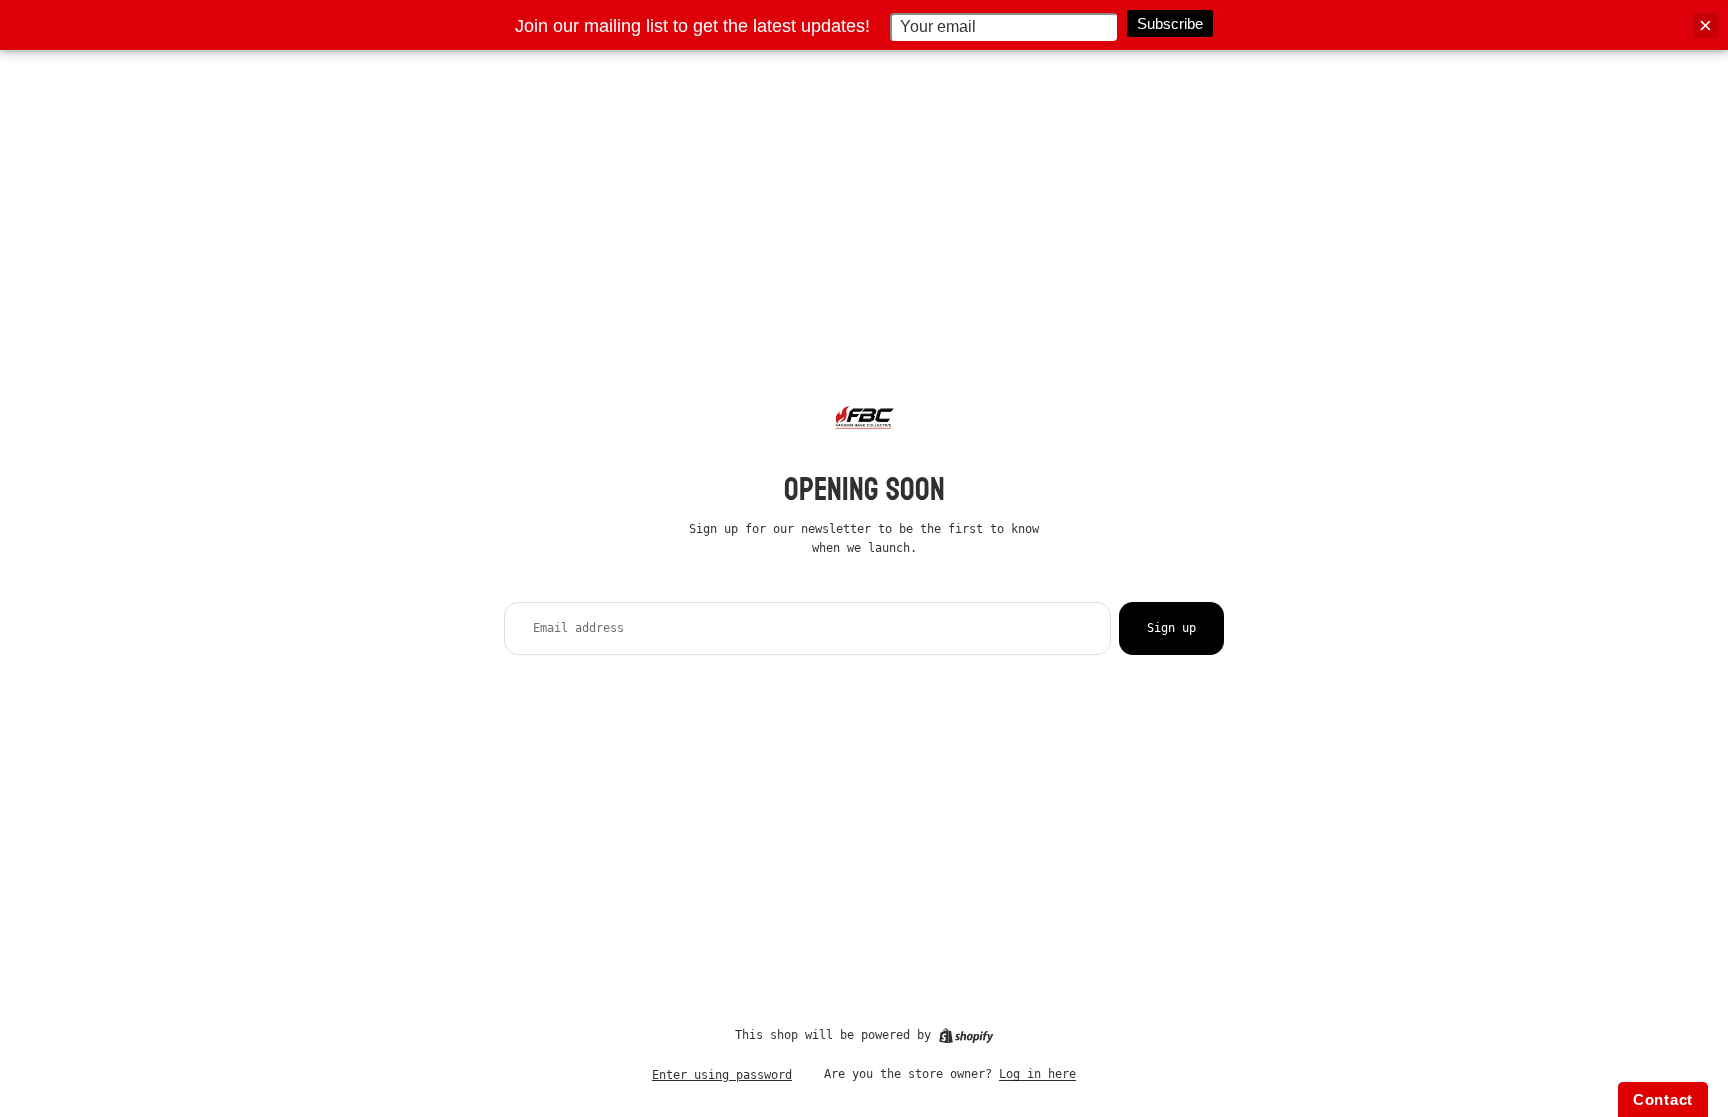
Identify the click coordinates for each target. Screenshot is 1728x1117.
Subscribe (1170, 23)
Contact (1663, 1099)
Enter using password (722, 1075)
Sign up (1171, 628)
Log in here (1037, 1074)
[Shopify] (966, 1036)
